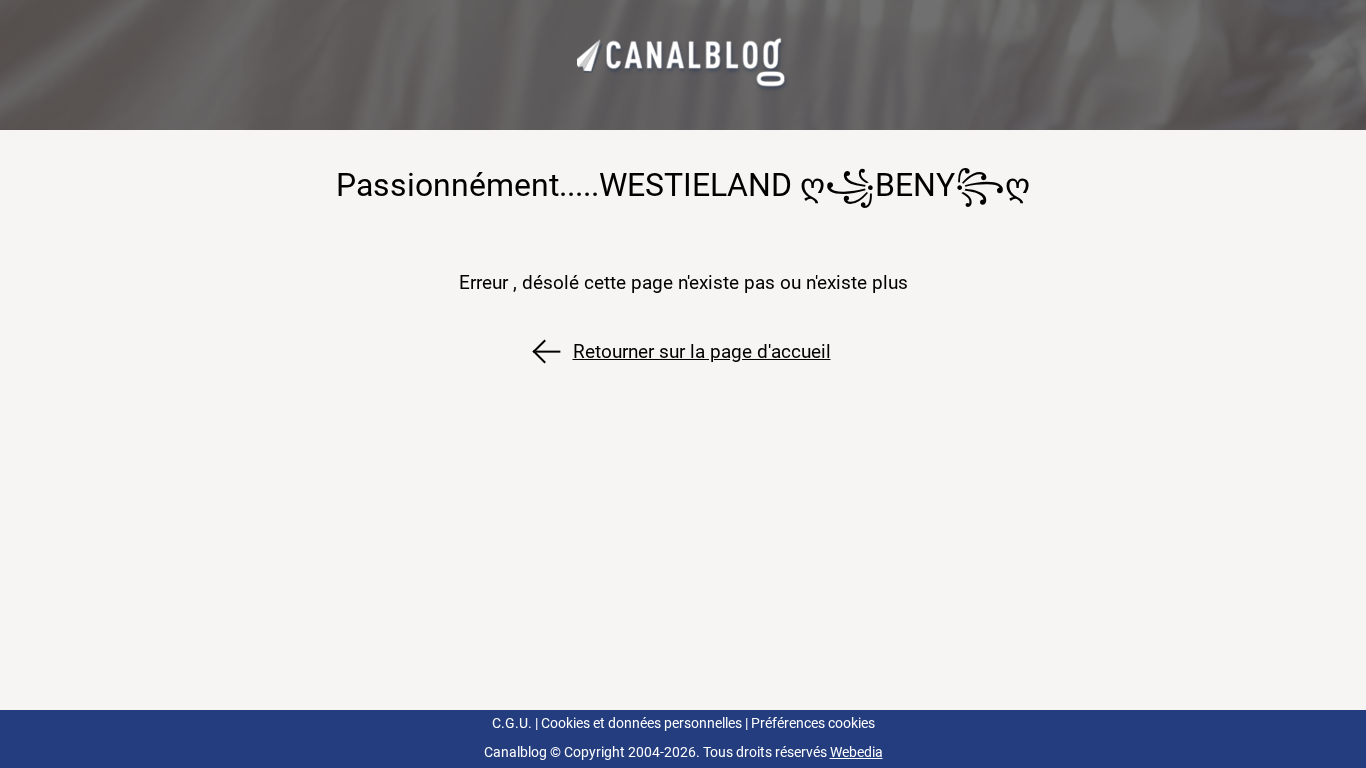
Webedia (856, 752)
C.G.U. (512, 723)
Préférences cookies (813, 723)
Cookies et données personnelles (641, 723)
